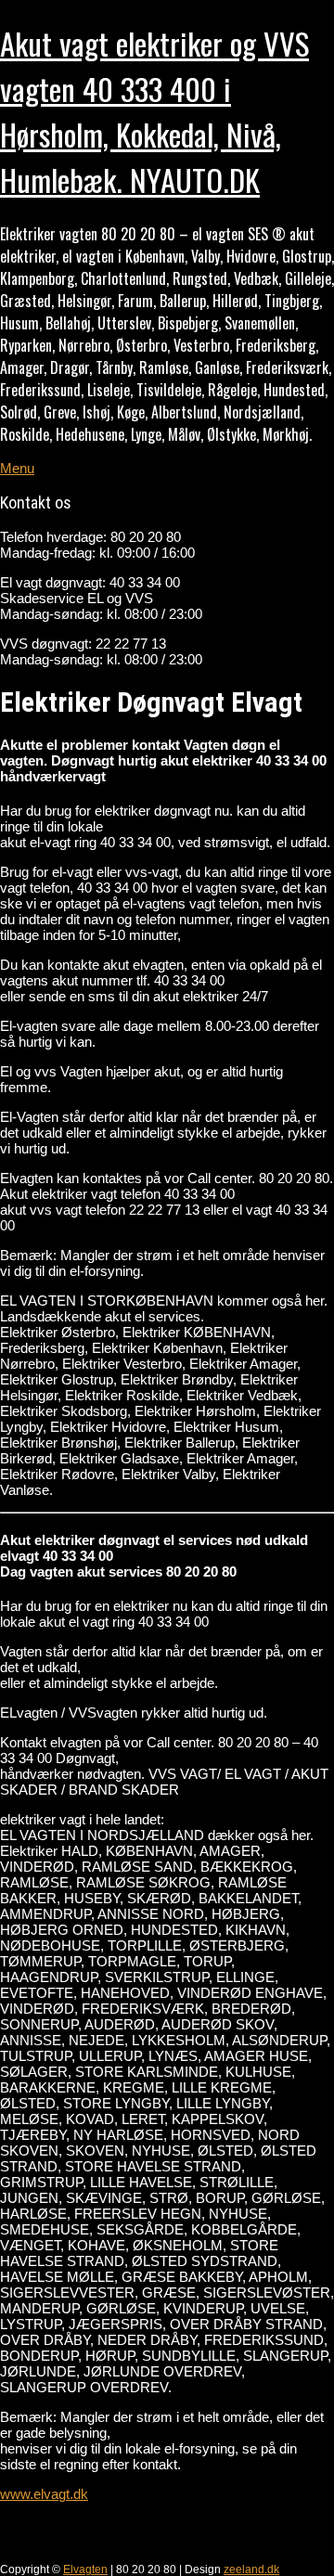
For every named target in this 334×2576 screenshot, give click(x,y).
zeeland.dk (251, 2570)
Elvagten (85, 2570)
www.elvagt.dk (44, 2494)
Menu (17, 468)
